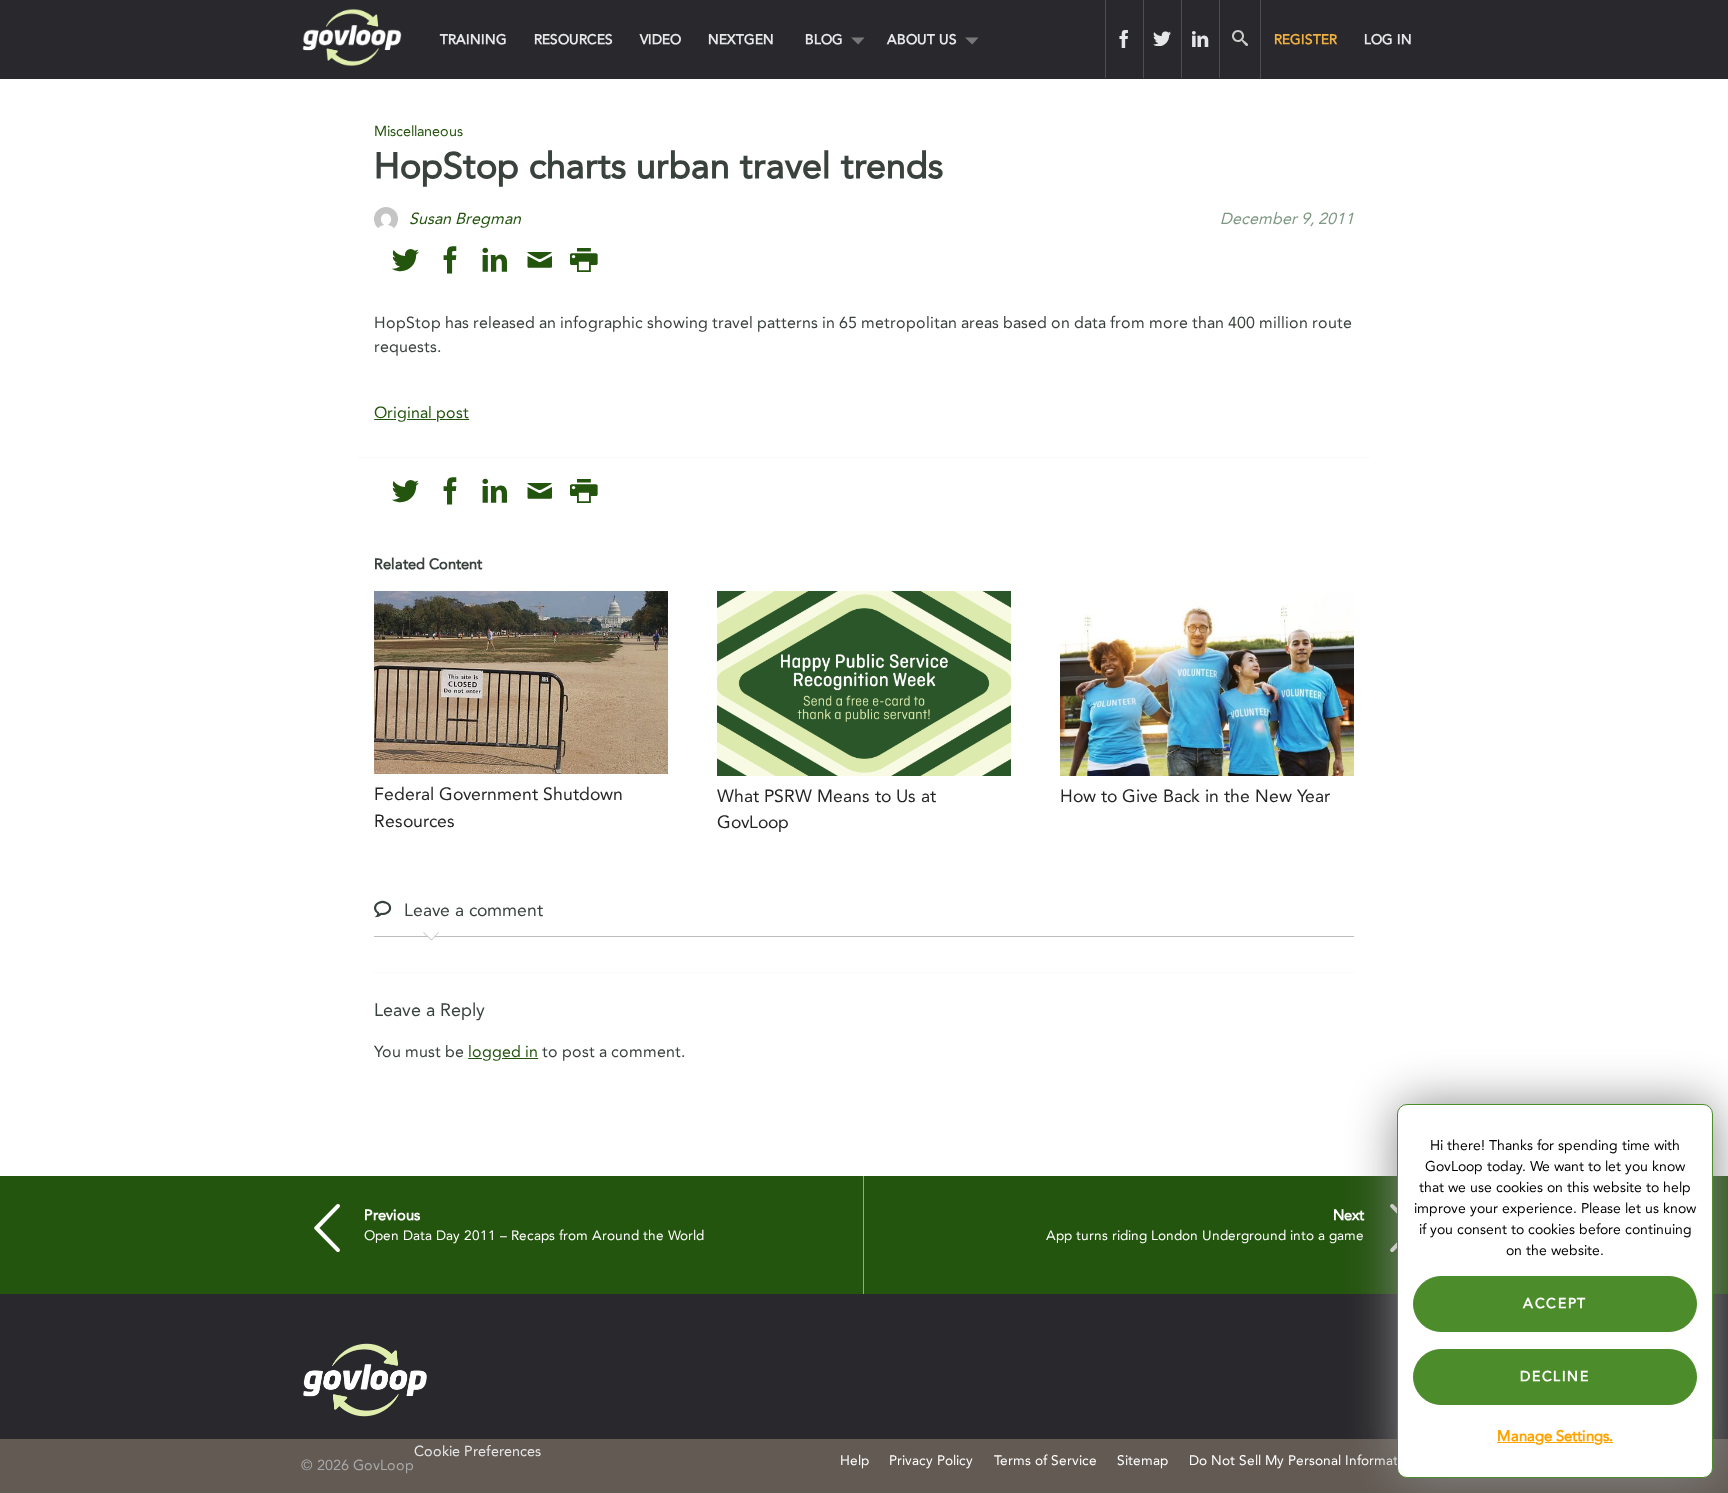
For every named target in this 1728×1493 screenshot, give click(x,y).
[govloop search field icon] (1239, 39)
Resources (573, 39)
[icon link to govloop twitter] (405, 260)
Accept (1555, 1303)
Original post (421, 413)
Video (660, 39)
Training (473, 39)
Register (1305, 39)
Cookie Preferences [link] (477, 1451)
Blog (824, 39)
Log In (1388, 39)
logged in (503, 1052)
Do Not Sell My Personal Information (1303, 1460)
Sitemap (1142, 1460)
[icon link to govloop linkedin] (494, 260)
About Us (922, 39)
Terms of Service (1045, 1460)
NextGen (741, 39)
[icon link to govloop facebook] (450, 260)
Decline (1554, 1376)
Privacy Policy (931, 1460)
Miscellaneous (418, 131)
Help (854, 1460)
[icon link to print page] (583, 260)
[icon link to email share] (539, 260)
